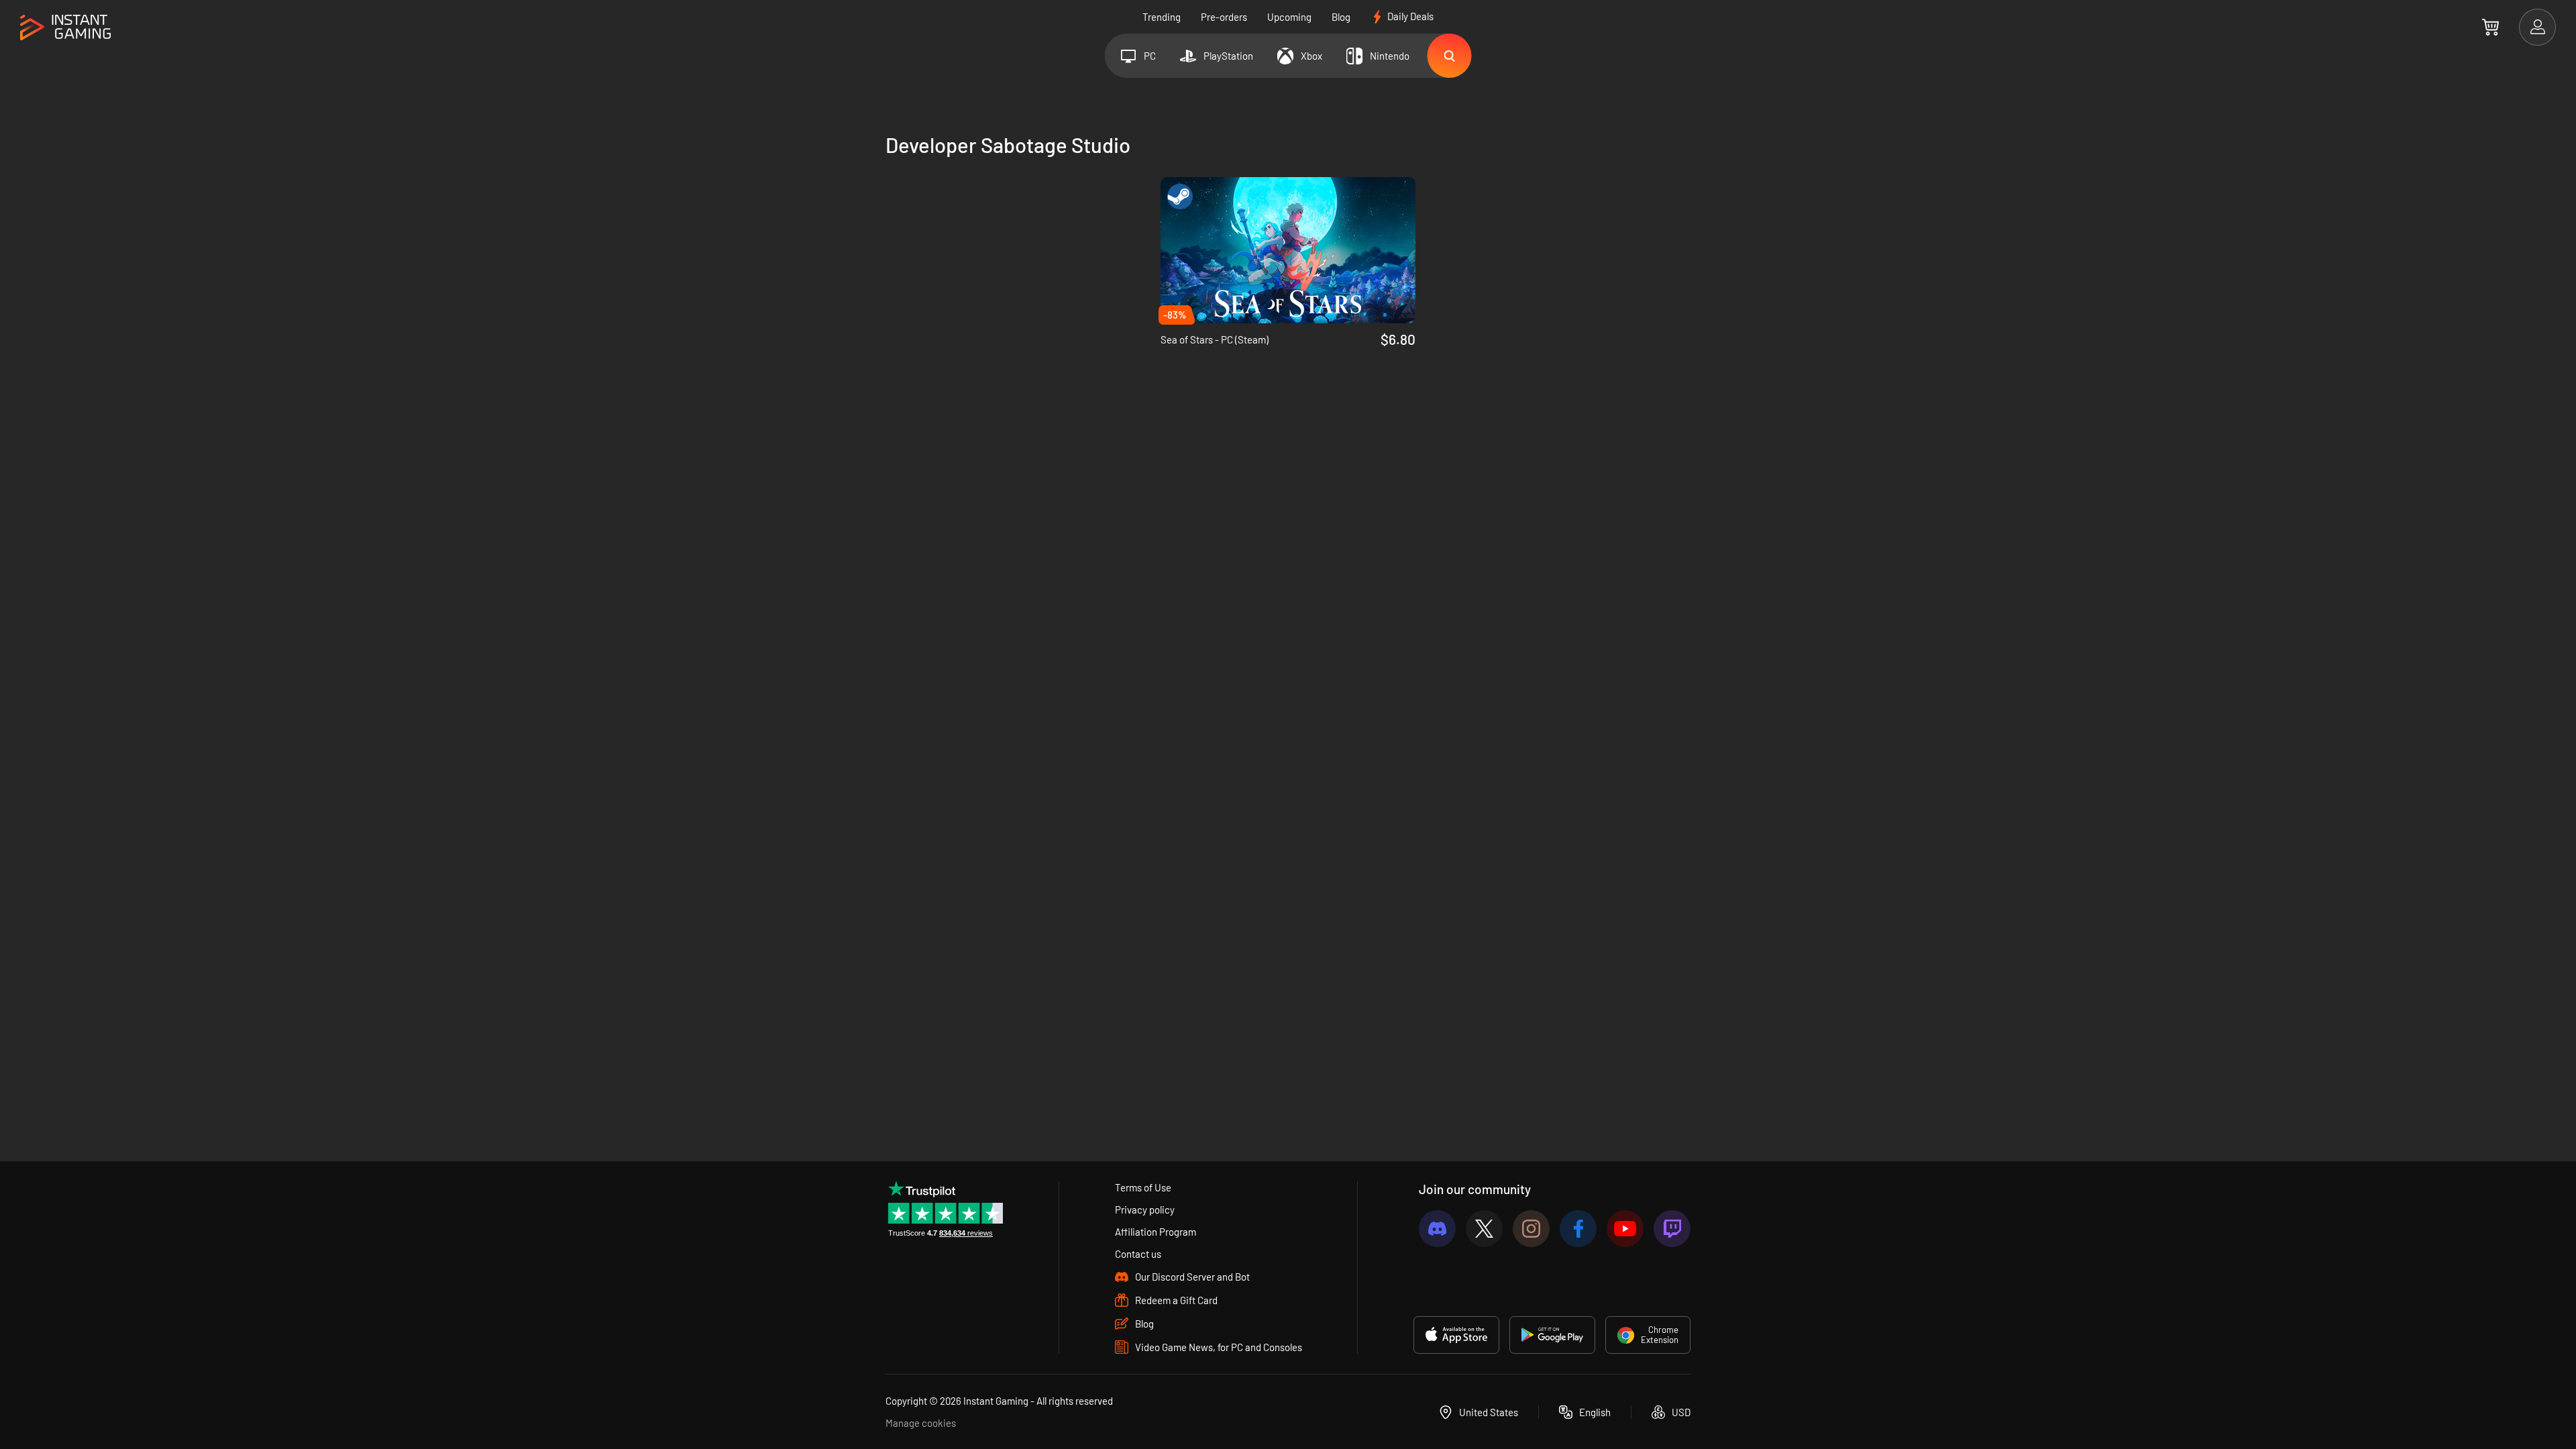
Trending (1162, 17)
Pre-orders (1224, 17)
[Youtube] (1625, 1229)
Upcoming (1289, 17)
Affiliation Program (1156, 1232)
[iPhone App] (1456, 1335)
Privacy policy (1145, 1210)
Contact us (1138, 1254)
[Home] (65, 28)
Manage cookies (921, 1423)
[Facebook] (1578, 1229)
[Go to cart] (2490, 27)
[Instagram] (1531, 1229)
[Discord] (1437, 1229)
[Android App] (1552, 1335)
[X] (1484, 1229)
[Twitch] (1672, 1229)
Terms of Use (1143, 1187)
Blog (1341, 17)
